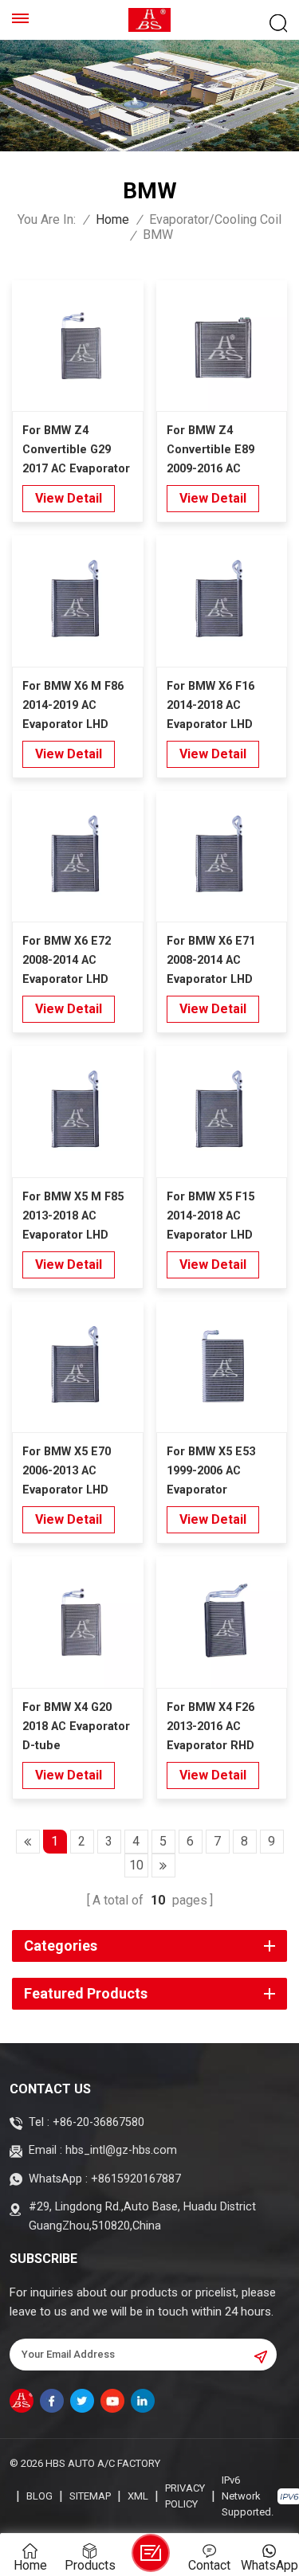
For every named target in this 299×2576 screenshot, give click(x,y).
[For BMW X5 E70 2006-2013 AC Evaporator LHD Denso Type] (78, 1367)
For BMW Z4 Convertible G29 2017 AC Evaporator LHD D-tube (76, 451)
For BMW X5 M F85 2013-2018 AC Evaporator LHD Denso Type (73, 1218)
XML (138, 2496)
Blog (39, 2496)
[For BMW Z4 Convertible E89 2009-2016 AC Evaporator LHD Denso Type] (222, 346)
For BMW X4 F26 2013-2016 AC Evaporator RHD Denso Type (210, 1728)
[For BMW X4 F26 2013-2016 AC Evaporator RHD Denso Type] (222, 1622)
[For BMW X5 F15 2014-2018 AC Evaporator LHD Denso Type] (222, 1112)
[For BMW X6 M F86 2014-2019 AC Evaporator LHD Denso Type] (78, 601)
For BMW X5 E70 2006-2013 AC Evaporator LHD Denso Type (67, 1472)
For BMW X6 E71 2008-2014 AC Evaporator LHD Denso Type (211, 962)
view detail (69, 498)
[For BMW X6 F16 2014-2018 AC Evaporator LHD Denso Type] (222, 601)
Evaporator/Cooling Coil (215, 220)
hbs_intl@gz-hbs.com (121, 2150)
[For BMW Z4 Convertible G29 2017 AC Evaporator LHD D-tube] (78, 346)
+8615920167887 (136, 2179)
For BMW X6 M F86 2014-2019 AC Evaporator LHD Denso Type (73, 707)
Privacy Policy (185, 2496)
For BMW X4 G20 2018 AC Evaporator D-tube (76, 1726)
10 (136, 1865)
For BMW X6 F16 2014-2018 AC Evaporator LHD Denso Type (210, 707)
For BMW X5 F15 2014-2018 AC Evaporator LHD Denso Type (210, 1218)
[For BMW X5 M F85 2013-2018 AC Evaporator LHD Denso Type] (78, 1112)
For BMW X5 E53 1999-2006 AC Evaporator (211, 1471)
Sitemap (90, 2496)
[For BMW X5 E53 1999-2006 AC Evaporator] (222, 1367)
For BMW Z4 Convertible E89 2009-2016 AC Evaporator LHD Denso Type (210, 451)
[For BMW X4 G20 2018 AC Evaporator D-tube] (78, 1622)
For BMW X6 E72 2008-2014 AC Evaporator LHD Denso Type (67, 962)
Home (112, 220)
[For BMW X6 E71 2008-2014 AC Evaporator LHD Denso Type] (222, 857)
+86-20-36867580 (98, 2122)
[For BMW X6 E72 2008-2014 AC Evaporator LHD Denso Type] (78, 857)
